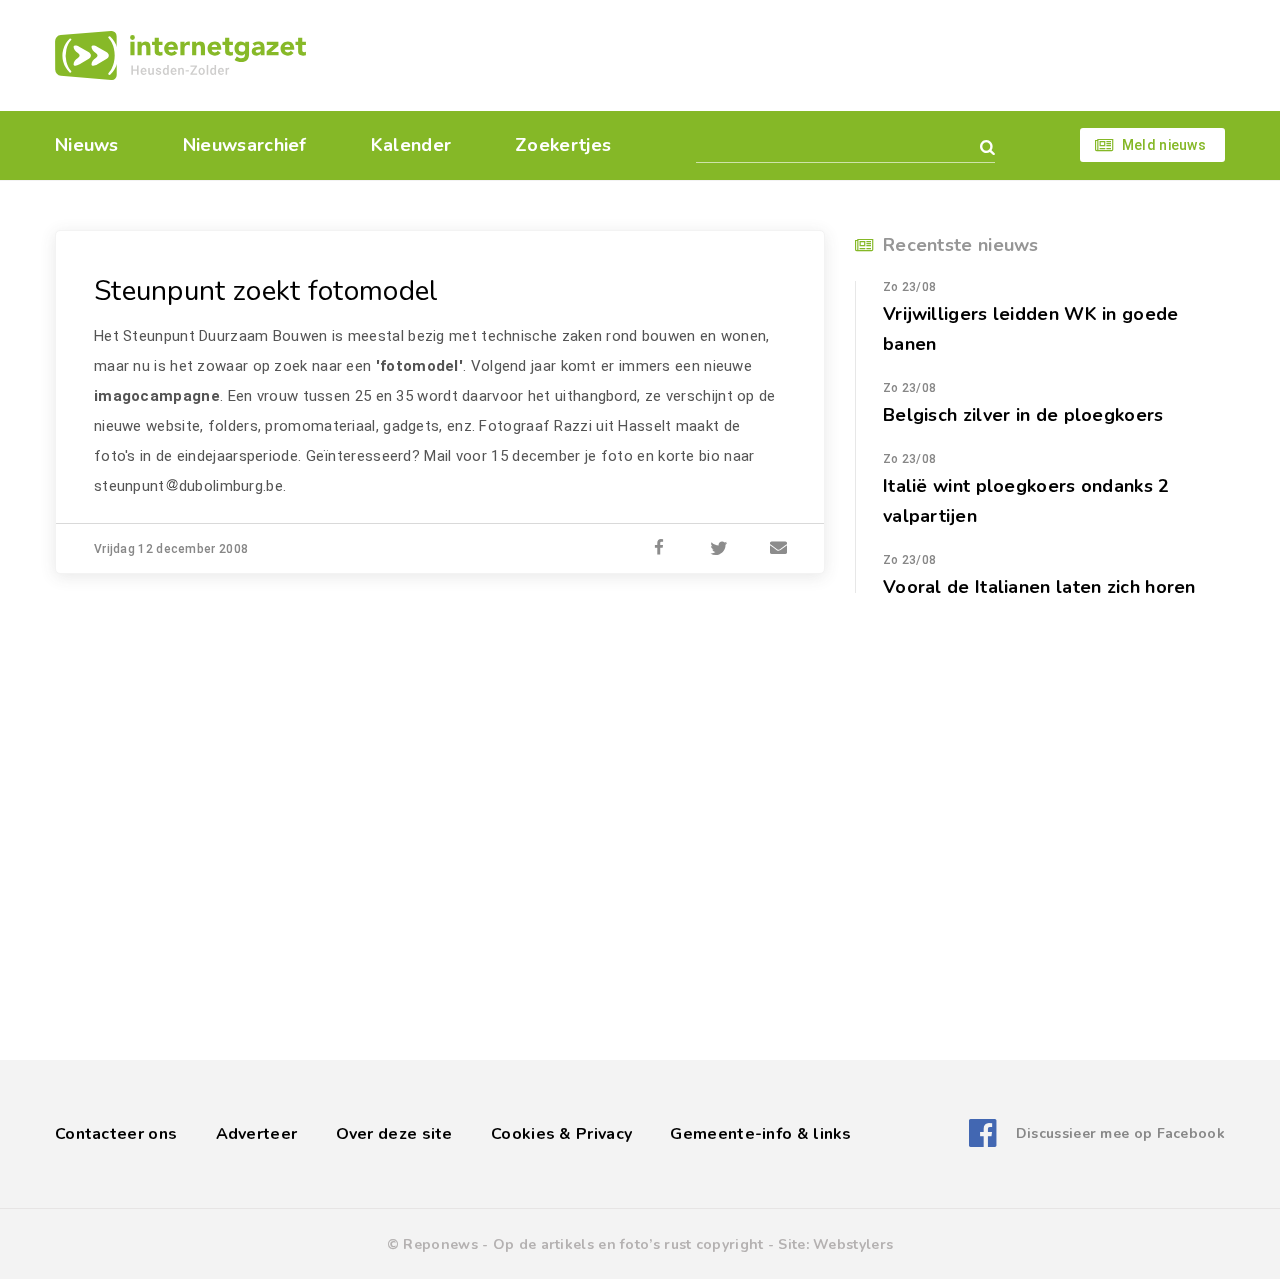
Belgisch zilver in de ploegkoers (1023, 415)
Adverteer (257, 1134)
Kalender (411, 145)
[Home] (180, 55)
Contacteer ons (116, 1134)
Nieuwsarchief (245, 145)
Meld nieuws (1164, 145)
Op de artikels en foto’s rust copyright (628, 1244)
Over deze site (394, 1134)
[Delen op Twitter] (719, 549)
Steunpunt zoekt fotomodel (266, 291)
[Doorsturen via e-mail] (779, 549)
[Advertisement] (777, 55)
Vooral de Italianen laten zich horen (1039, 587)
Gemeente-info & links (760, 1134)
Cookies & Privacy (561, 1134)
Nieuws (87, 145)
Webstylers (853, 1244)
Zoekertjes (563, 145)
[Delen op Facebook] (659, 549)
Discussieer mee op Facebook (1120, 1133)
